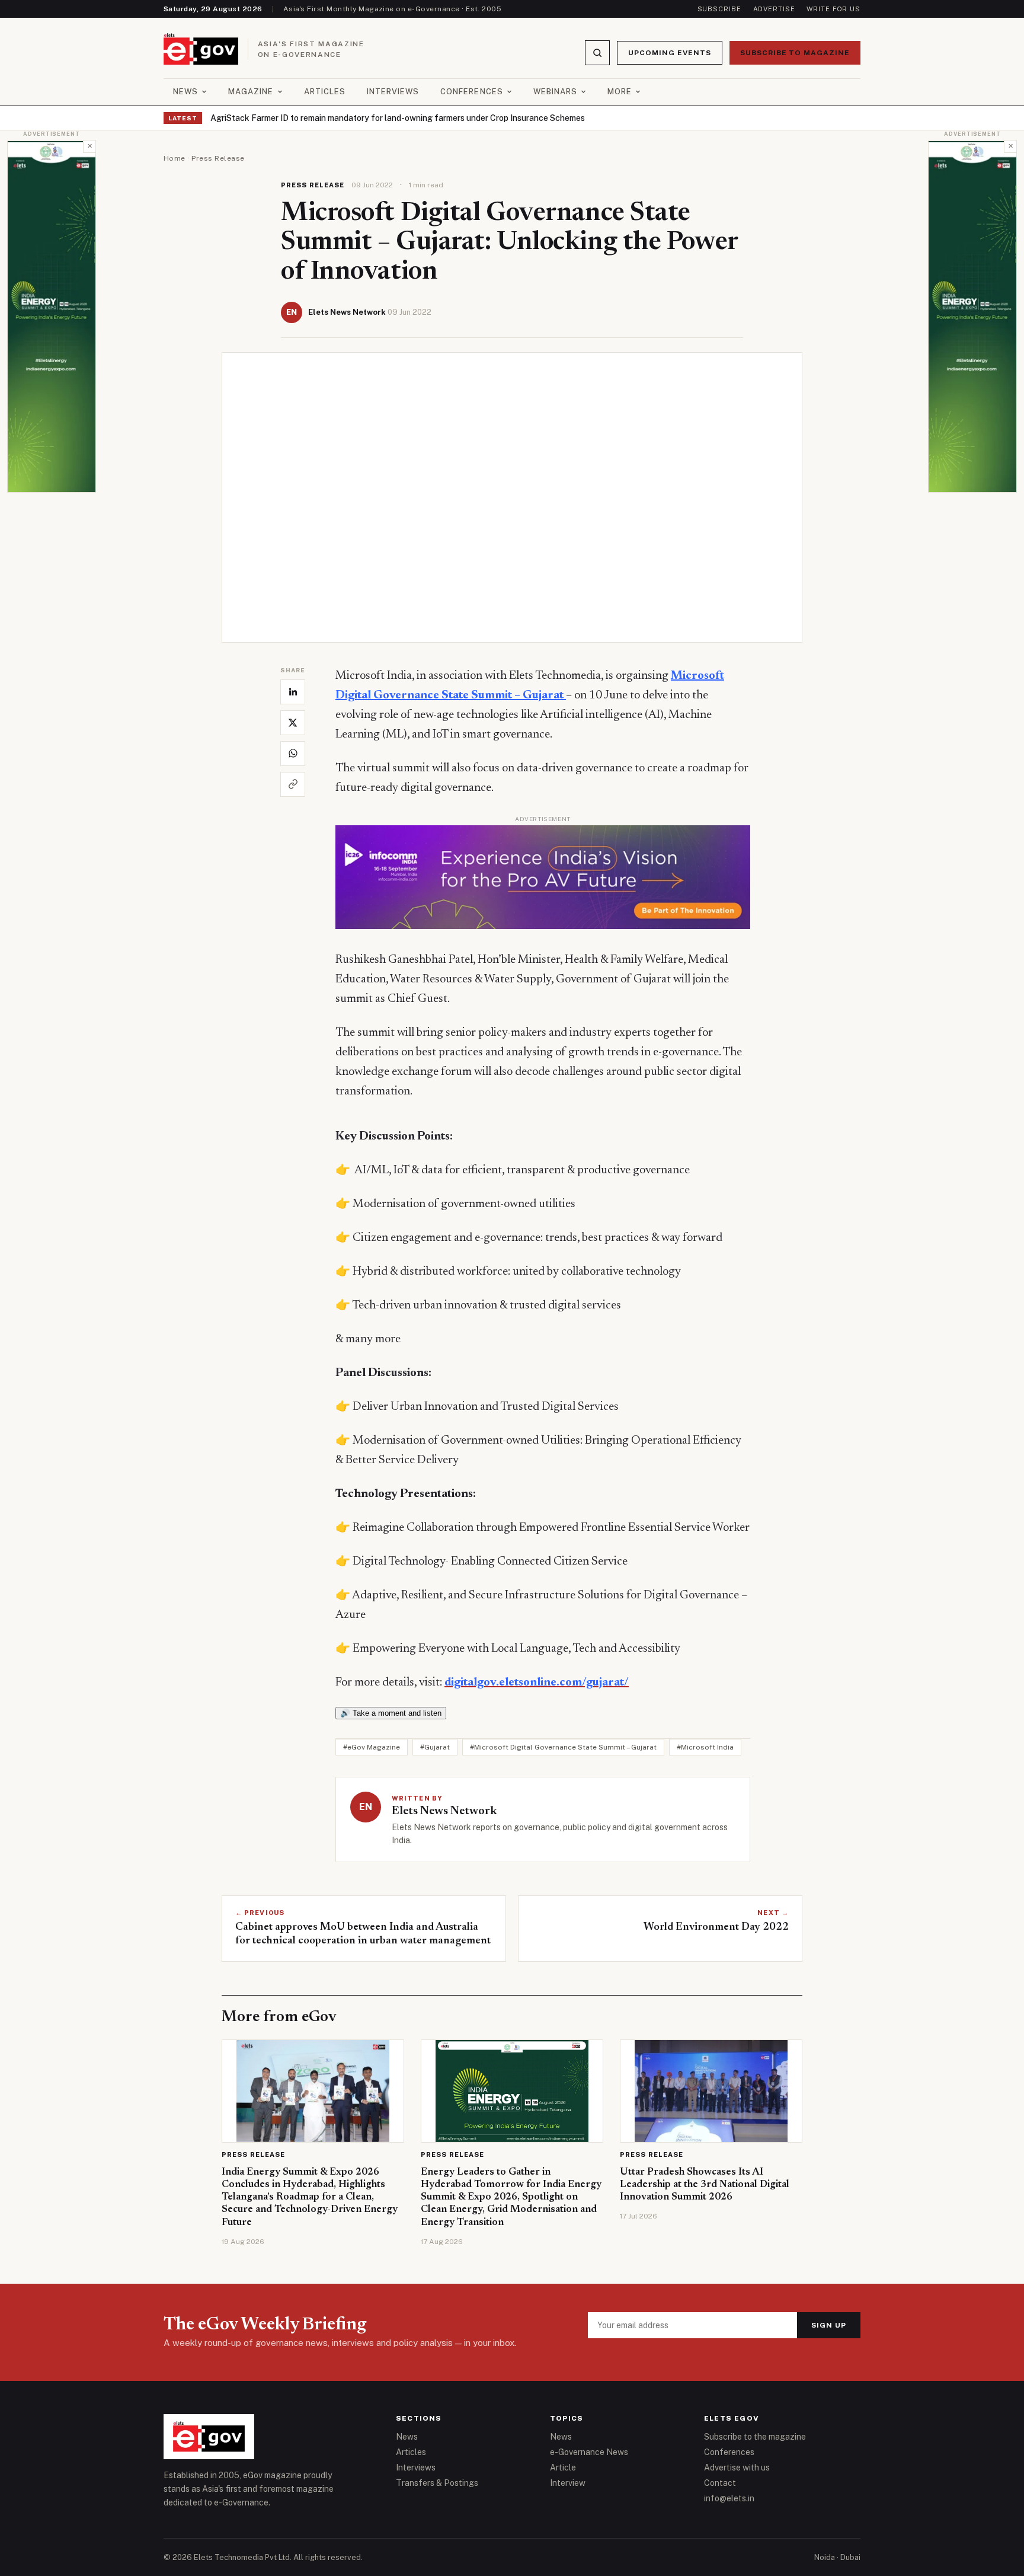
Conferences (471, 92)
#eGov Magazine (372, 1747)
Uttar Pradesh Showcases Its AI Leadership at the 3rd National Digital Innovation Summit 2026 (705, 2185)
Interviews (393, 92)
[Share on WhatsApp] (293, 754)
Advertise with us (737, 2468)
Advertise (774, 9)
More (620, 92)
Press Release (218, 158)
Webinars (555, 92)
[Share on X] (293, 723)
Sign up (829, 2325)
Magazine (251, 92)
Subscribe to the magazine (755, 2437)
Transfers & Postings (437, 2483)
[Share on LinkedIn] (293, 692)
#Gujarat (435, 1747)
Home (175, 158)
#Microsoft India (705, 1747)
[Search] (597, 53)
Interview (568, 2483)
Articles (325, 92)
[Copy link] (293, 784)
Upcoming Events (669, 53)
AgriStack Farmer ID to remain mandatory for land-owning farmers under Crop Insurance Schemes (398, 118)
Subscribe (719, 9)
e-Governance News (589, 2452)
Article (563, 2468)
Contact (720, 2483)
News (185, 92)
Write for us (833, 9)
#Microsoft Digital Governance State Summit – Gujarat (563, 1747)
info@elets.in (729, 2498)
